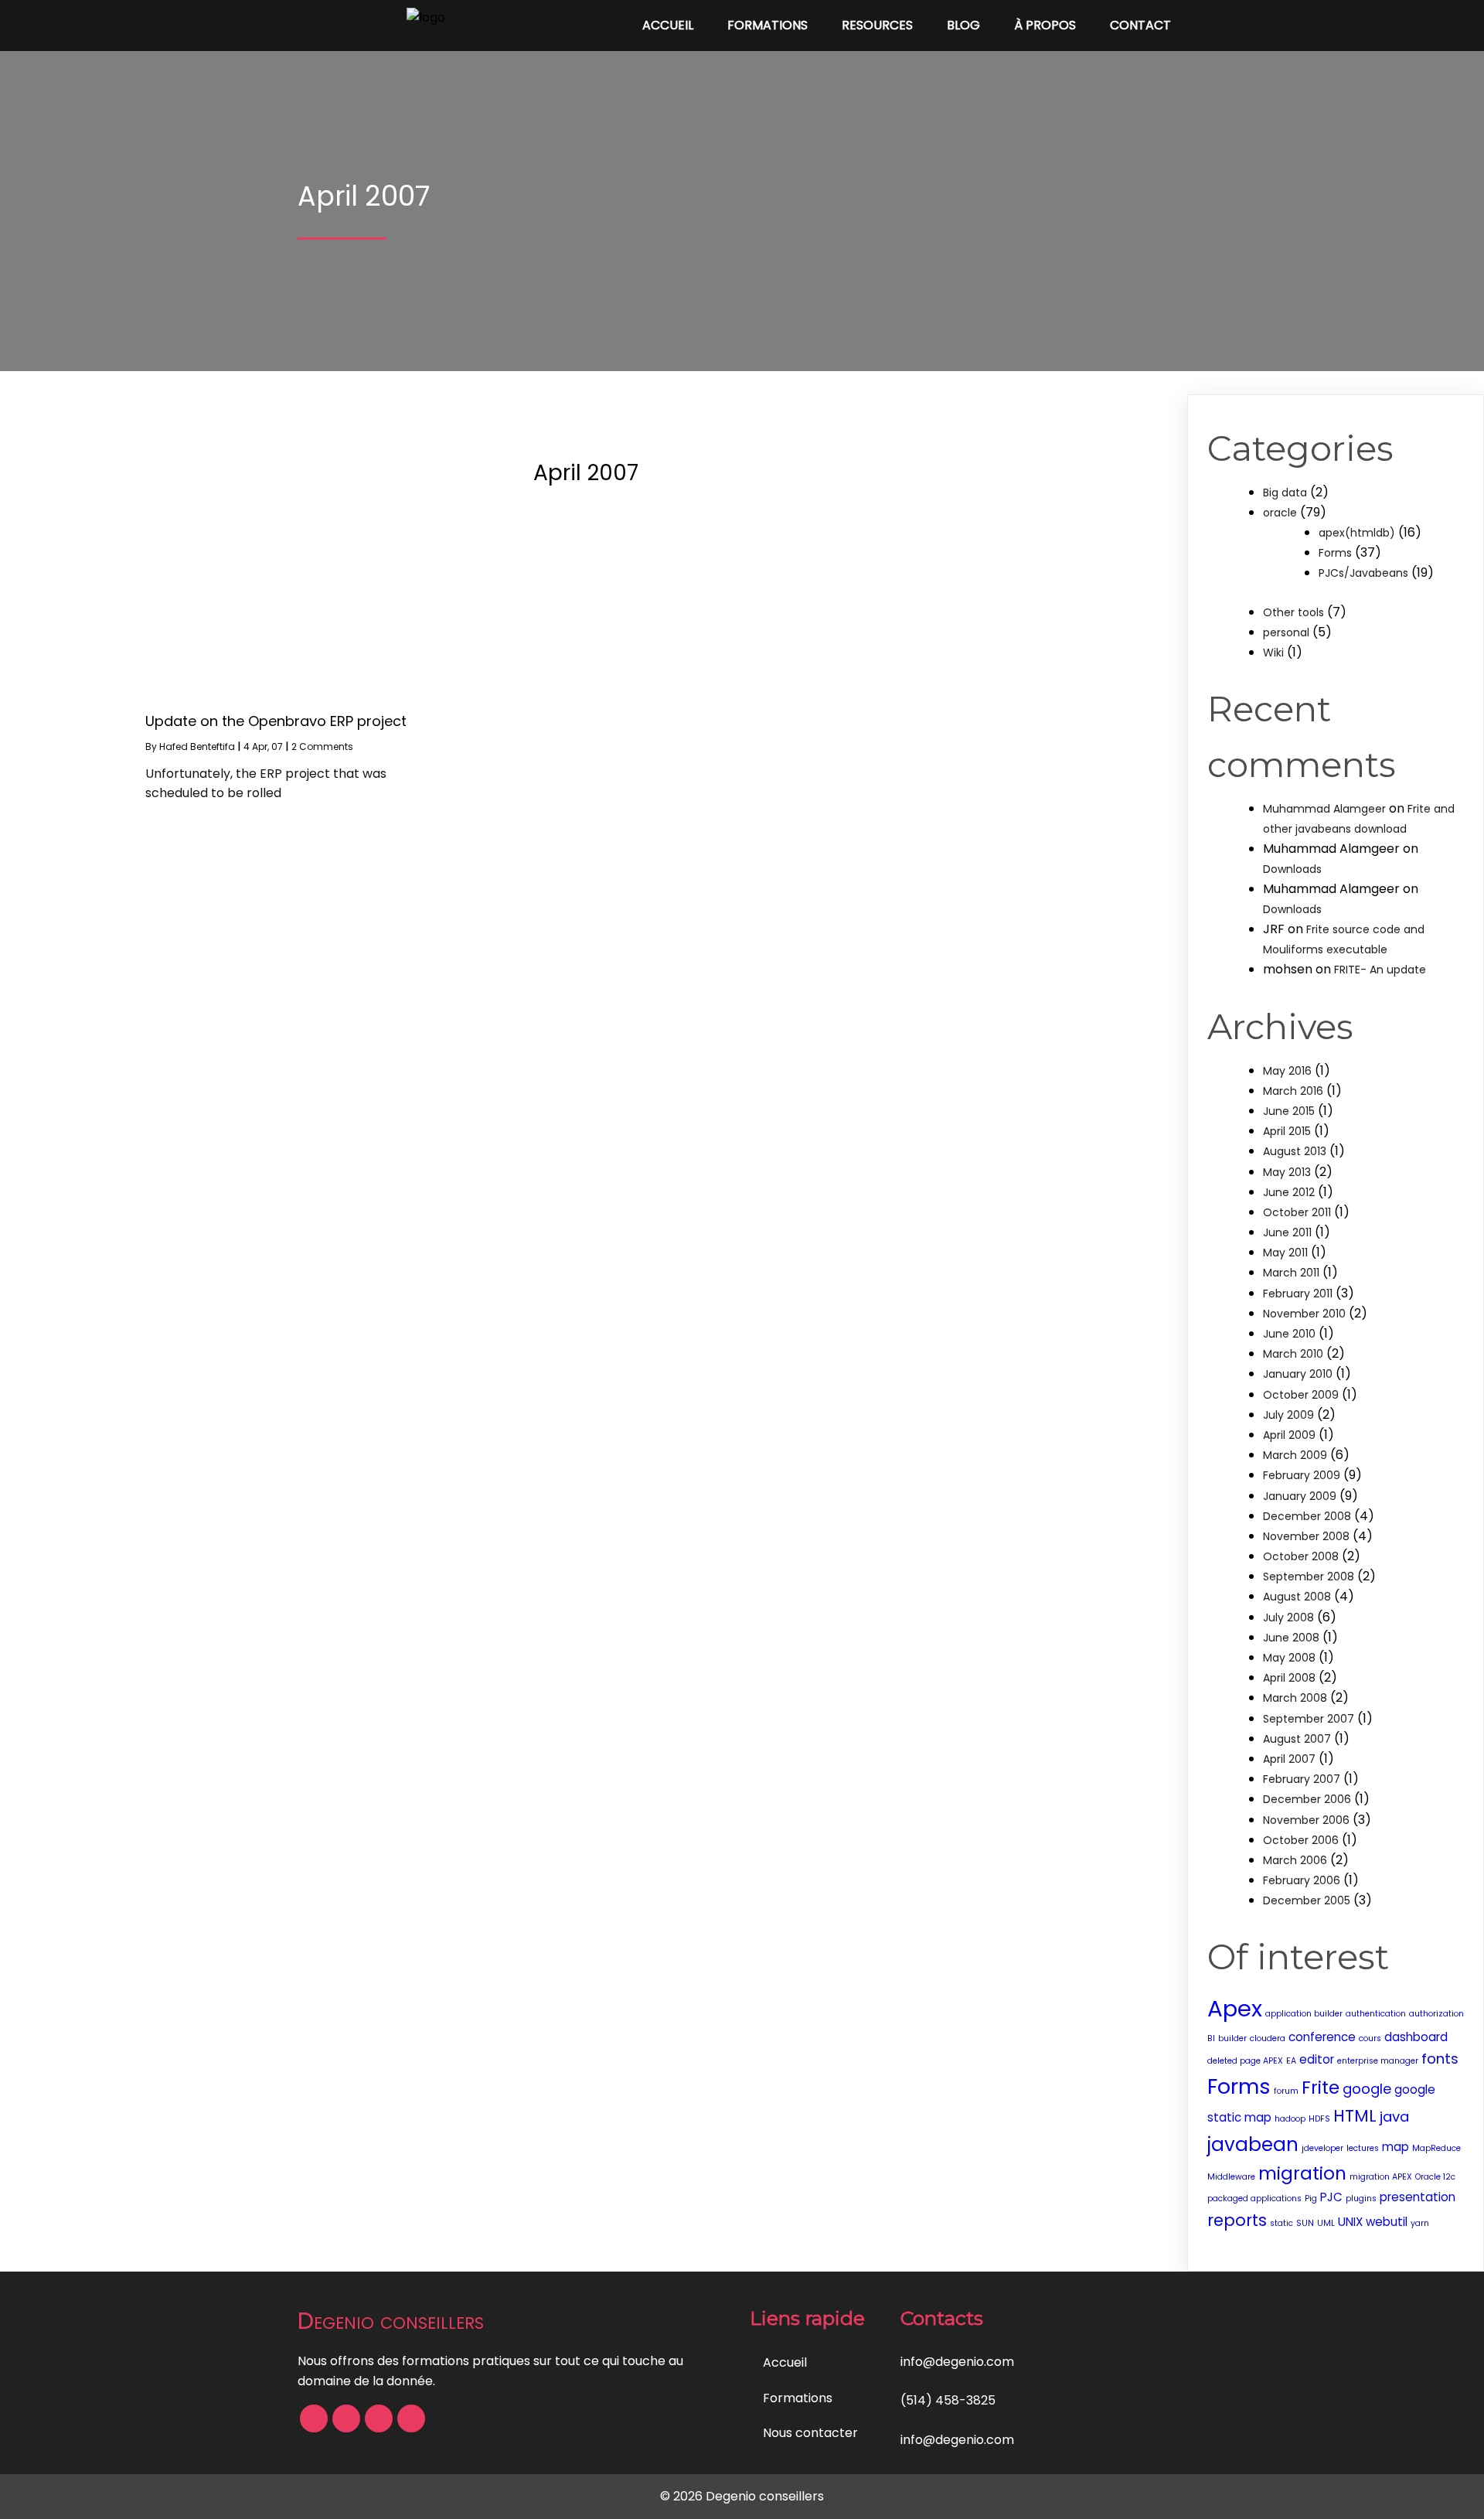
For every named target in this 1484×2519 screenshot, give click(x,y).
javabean (1253, 2144)
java (1394, 2117)
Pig (1311, 2199)
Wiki (1273, 653)
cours (1370, 2038)
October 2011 (1297, 1212)
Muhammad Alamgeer (1324, 809)
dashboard (1416, 2037)
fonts (1440, 2059)
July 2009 (1288, 1415)
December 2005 (1307, 1900)
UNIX (1350, 2222)
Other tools (1293, 612)
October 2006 (1301, 1840)
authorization (1436, 2014)
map (1396, 2147)
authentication (1376, 2014)
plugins (1361, 2199)
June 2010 (1289, 1334)
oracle (1280, 513)
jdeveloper (1322, 2148)
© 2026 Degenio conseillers (742, 2496)
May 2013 (1287, 1172)
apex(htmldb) (1357, 533)
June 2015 (1289, 1111)
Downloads (1292, 869)
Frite (1321, 2088)
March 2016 (1293, 1091)
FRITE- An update (1380, 970)
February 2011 (1298, 1294)
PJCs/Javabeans (1363, 573)
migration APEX (1381, 2177)
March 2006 (1295, 1860)
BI (1211, 2038)
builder (1232, 2038)
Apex (1235, 2008)
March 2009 (1295, 1455)
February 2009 (1302, 1475)
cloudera (1268, 2038)
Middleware (1231, 2177)
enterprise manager (1378, 2061)
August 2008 (1297, 1597)
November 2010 (1304, 1314)
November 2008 (1306, 1536)
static (1281, 2223)
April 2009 (1289, 1435)
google (1367, 2089)
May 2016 (1287, 1071)
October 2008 (1301, 1556)
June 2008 (1291, 1638)
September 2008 (1309, 1577)
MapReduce (1436, 2148)
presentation (1418, 2197)
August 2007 (1297, 1739)
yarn (1420, 2223)
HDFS (1319, 2119)
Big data (1285, 493)
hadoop (1290, 2119)
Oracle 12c (1435, 2177)
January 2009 (1300, 1496)
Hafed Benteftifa (197, 746)
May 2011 (1285, 1253)
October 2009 (1301, 1395)
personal (1286, 632)
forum (1286, 2091)
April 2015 (1287, 1131)
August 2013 (1295, 1151)
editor (1317, 2059)
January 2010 (1298, 1374)
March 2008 (1295, 1698)
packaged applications (1254, 2199)
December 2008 (1307, 1516)
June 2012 (1289, 1192)
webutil (1387, 2222)
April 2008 (1289, 1678)
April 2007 (1289, 1759)
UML (1326, 2223)
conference (1322, 2037)
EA (1291, 2061)
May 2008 (1289, 1658)
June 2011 (1287, 1232)
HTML (1355, 2116)
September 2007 (1309, 1719)
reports (1237, 2220)
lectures (1363, 2148)
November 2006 (1306, 1820)
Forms (1335, 553)
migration (1302, 2173)
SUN (1305, 2223)
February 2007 (1302, 1779)
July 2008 (1288, 1617)
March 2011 (1291, 1273)
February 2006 (1302, 1880)
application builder (1304, 2014)
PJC (1331, 2197)
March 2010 (1293, 1354)
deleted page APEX (1245, 2061)
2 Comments (322, 746)
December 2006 (1307, 1799)
